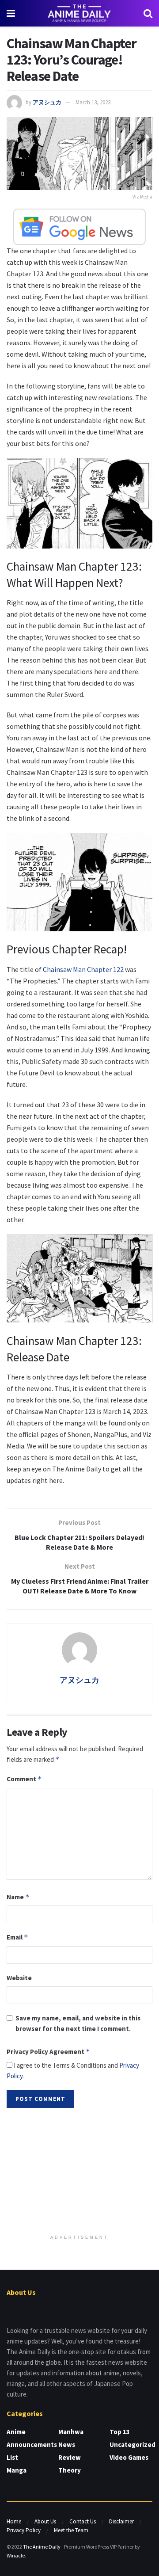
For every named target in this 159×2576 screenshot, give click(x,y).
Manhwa (71, 2432)
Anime (16, 2432)
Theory (70, 2470)
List (12, 2457)
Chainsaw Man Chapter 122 (83, 969)
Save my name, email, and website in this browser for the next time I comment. (78, 2023)
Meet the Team (71, 2530)
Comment (24, 1779)
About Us (45, 2521)
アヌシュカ (47, 102)
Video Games (129, 2457)
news (67, 2445)
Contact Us (83, 2521)
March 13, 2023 (93, 102)
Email (17, 1937)
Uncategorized (132, 2445)
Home (14, 2521)
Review (70, 2457)
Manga (17, 2470)
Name (18, 1897)
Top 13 (120, 2432)
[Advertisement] (79, 2172)
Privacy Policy (24, 2530)
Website (19, 1978)
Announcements (32, 2445)
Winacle (16, 2555)
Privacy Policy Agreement (48, 2052)
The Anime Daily (42, 2547)
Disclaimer (121, 2521)
